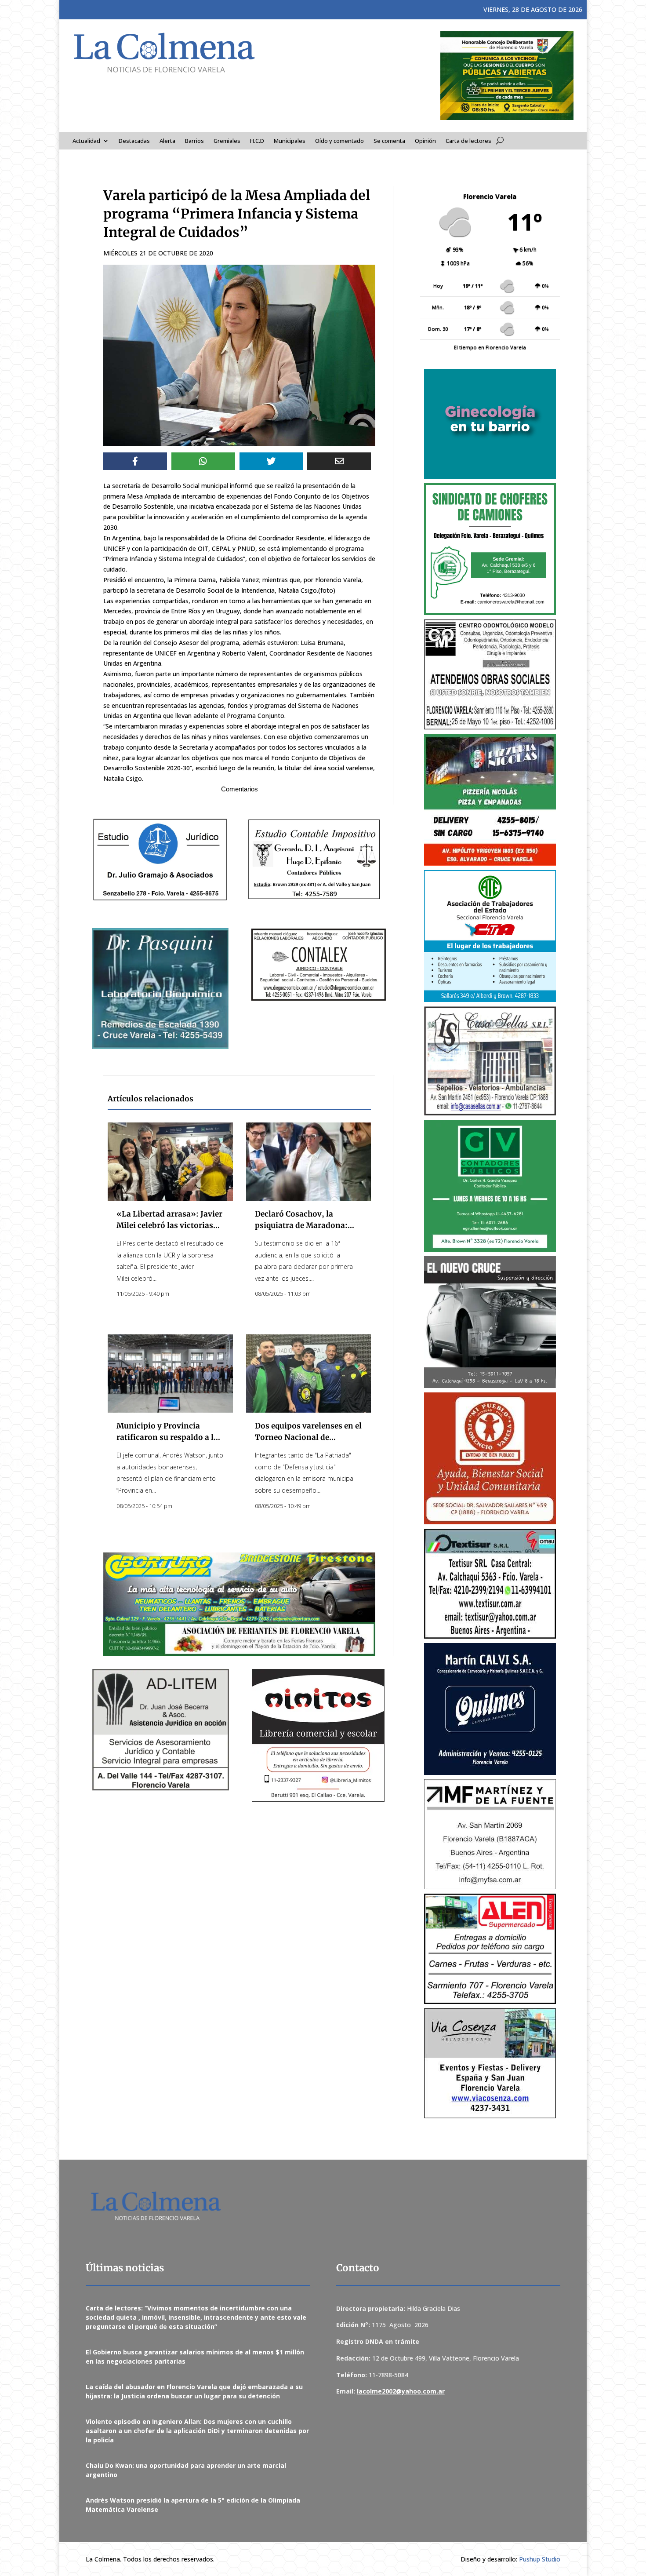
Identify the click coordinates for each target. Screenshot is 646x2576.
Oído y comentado (339, 141)
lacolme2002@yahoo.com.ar (401, 2391)
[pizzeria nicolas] (490, 800)
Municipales (290, 141)
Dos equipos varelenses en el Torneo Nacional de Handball (308, 1437)
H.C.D (257, 141)
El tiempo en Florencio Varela (490, 347)
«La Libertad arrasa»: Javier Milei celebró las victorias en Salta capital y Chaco (169, 1225)
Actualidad (86, 141)
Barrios (194, 141)
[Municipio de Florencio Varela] (490, 424)
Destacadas (134, 141)
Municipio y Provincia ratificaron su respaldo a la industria (167, 1437)
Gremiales (227, 141)
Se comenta (389, 141)
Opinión (425, 141)
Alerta (167, 141)
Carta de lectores (468, 141)
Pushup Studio (540, 2559)
